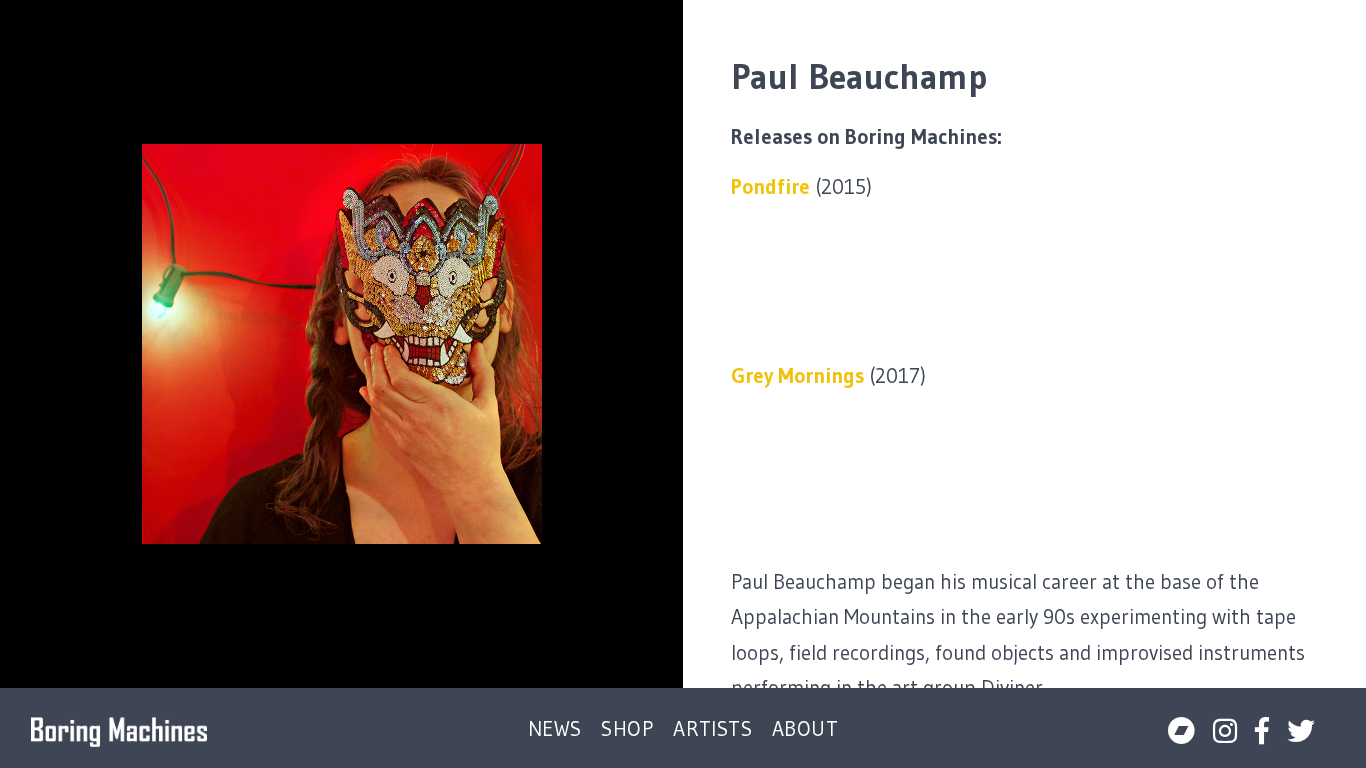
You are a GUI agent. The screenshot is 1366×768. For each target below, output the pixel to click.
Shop (627, 730)
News (555, 730)
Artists (712, 730)
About (805, 730)
